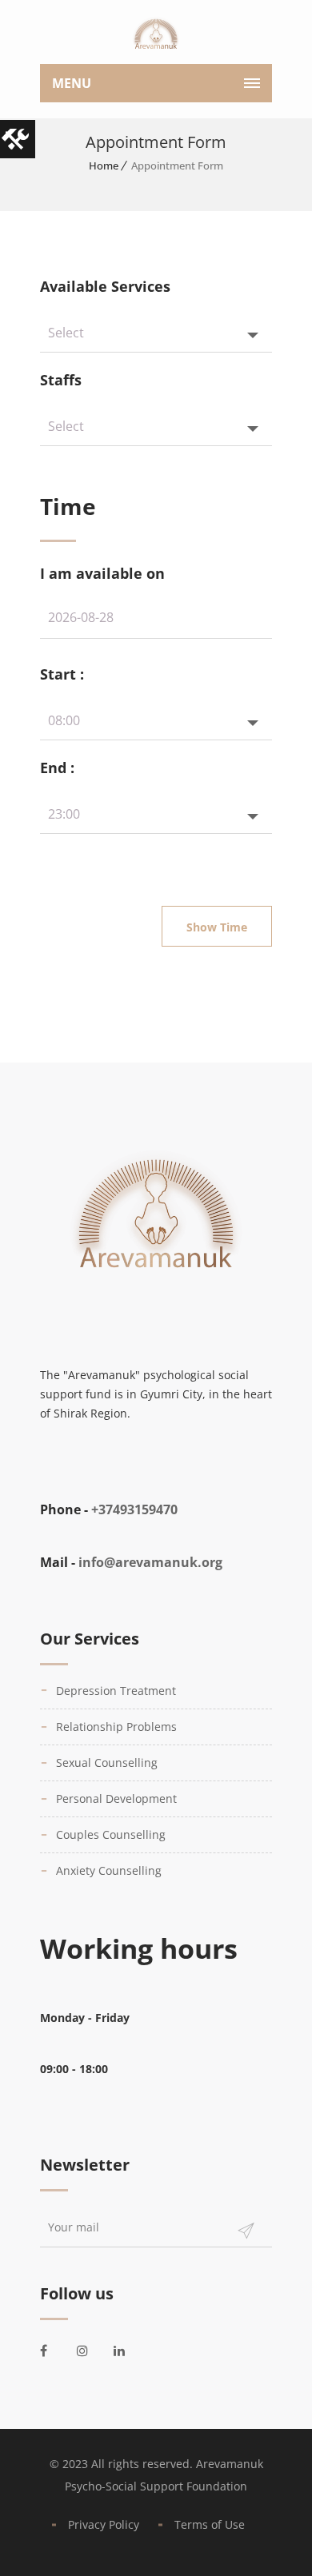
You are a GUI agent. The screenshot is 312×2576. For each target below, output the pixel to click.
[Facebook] (54, 2351)
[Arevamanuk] (156, 36)
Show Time (217, 927)
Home (104, 165)
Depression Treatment (116, 1691)
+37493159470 (134, 1509)
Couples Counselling (111, 1834)
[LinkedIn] (128, 2351)
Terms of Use (210, 2524)
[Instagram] (91, 2351)
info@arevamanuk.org (150, 1562)
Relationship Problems (116, 1727)
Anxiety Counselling (109, 1870)
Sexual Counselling (107, 1763)
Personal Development (116, 1798)
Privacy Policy (104, 2524)
